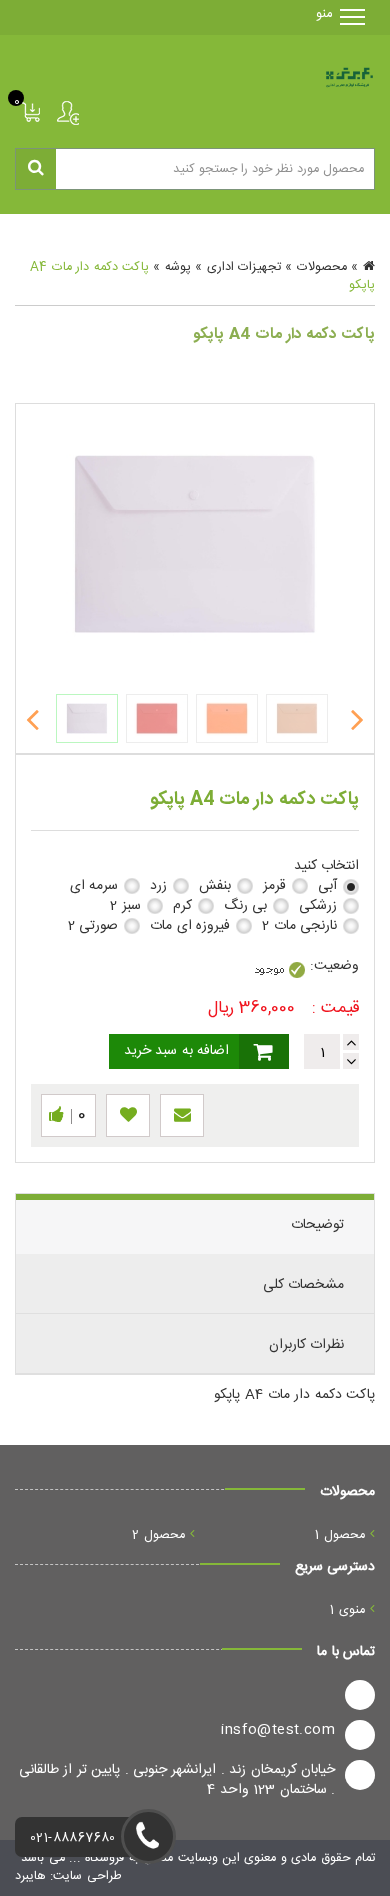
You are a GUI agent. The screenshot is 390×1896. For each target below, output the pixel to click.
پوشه (178, 267)
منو (332, 14)
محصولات (322, 267)
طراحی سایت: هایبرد (68, 1876)
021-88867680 (73, 1838)
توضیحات (317, 1225)
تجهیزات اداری (244, 267)
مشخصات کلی (303, 1285)
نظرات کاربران (306, 1345)
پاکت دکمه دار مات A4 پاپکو (294, 1395)
